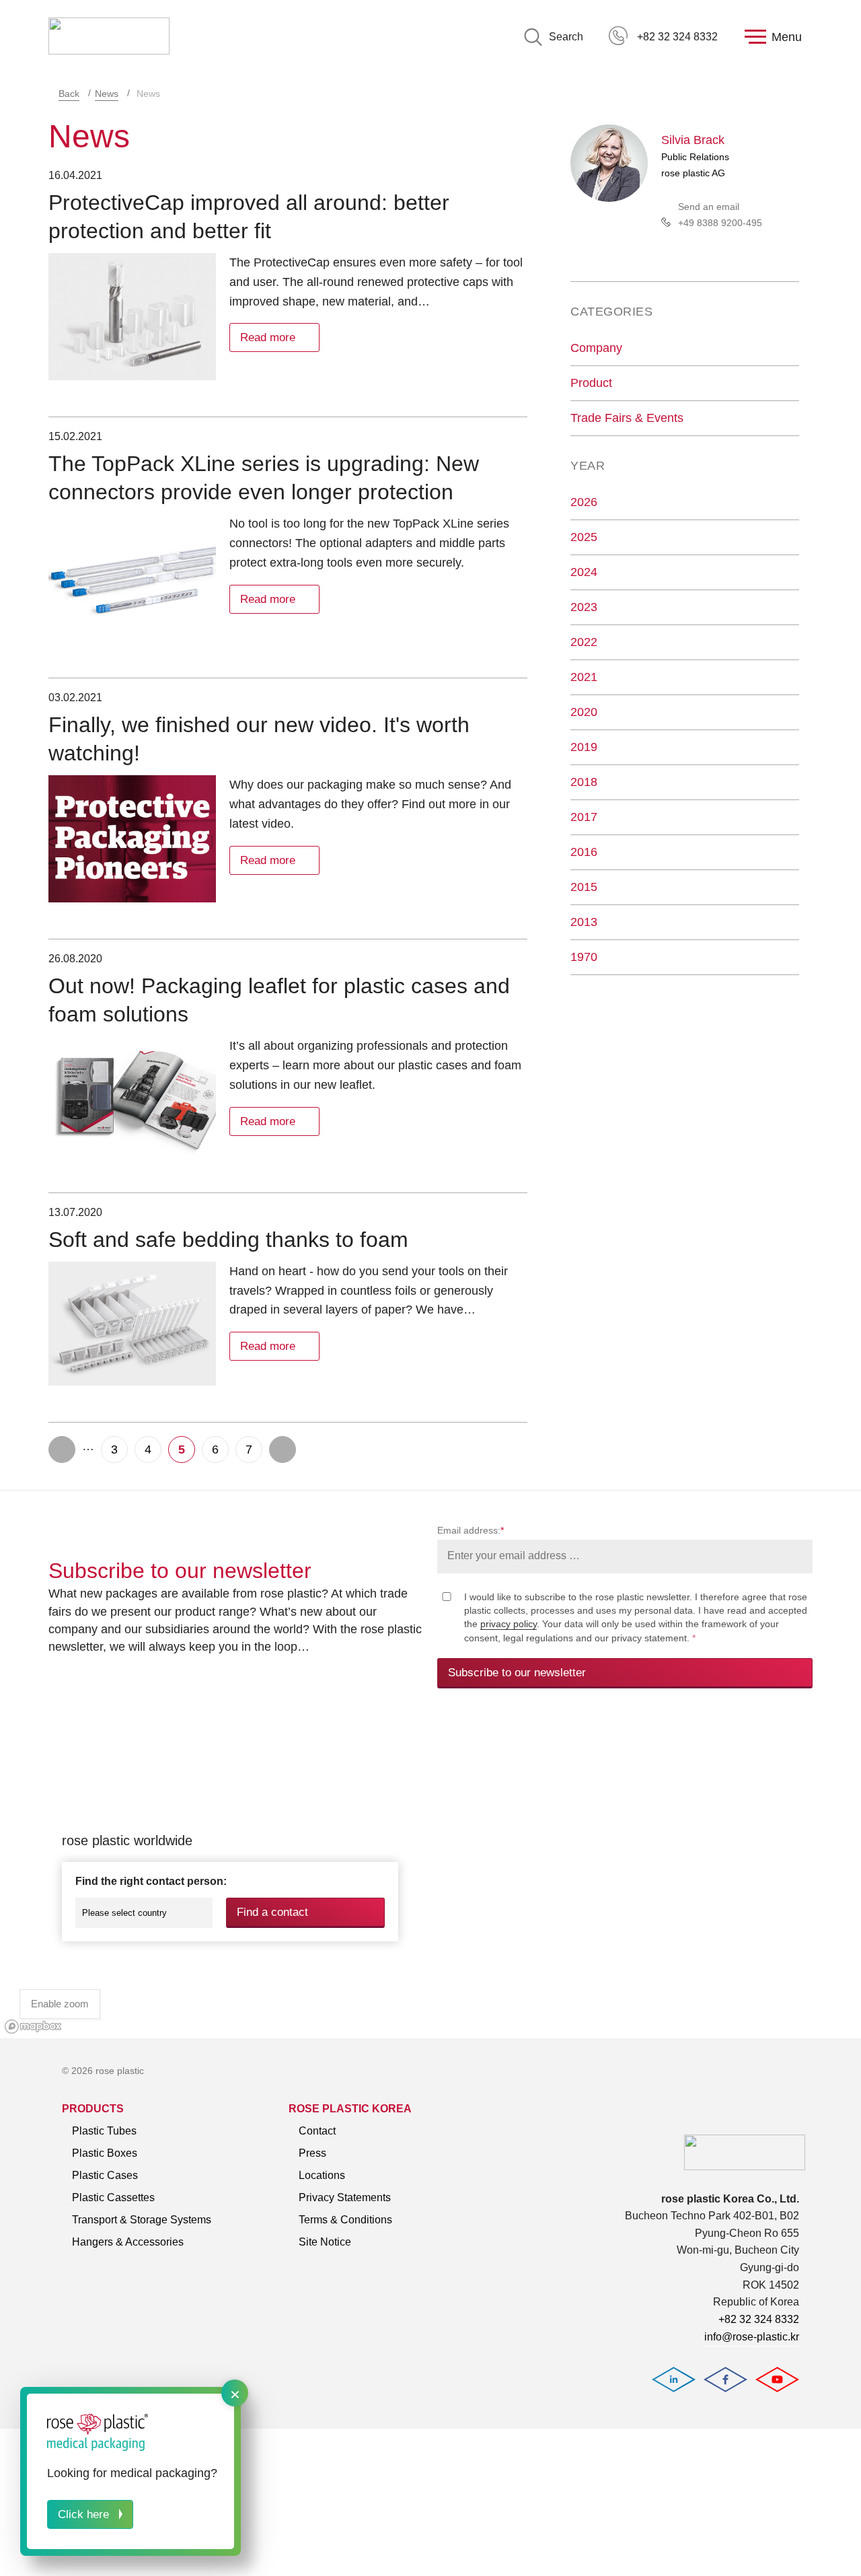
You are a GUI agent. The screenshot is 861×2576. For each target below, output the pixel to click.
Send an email (709, 207)
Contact (317, 2131)
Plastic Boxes (105, 2153)
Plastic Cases (105, 2175)
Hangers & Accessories (128, 2242)
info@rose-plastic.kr (752, 2337)
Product (591, 383)
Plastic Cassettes (113, 2197)
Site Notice (325, 2242)
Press (312, 2153)
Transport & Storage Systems (142, 2220)
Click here (83, 2514)
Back (69, 94)
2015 (584, 887)
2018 (584, 782)
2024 (584, 572)
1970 (584, 957)
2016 (584, 852)
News (107, 94)
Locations (322, 2175)
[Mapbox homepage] (33, 2027)
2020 (584, 712)
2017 (584, 817)
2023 (584, 607)
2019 (584, 747)
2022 (584, 642)
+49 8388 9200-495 (720, 223)
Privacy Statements (345, 2197)
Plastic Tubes (104, 2131)
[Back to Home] (109, 37)
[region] (430, 1879)
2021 (584, 677)
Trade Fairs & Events (627, 418)
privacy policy (509, 1624)
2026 (584, 502)
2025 (584, 537)
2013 (584, 922)
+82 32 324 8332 (677, 37)
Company (596, 348)
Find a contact (272, 1912)
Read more (268, 337)
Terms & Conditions (345, 2220)
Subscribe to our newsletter (517, 1673)
